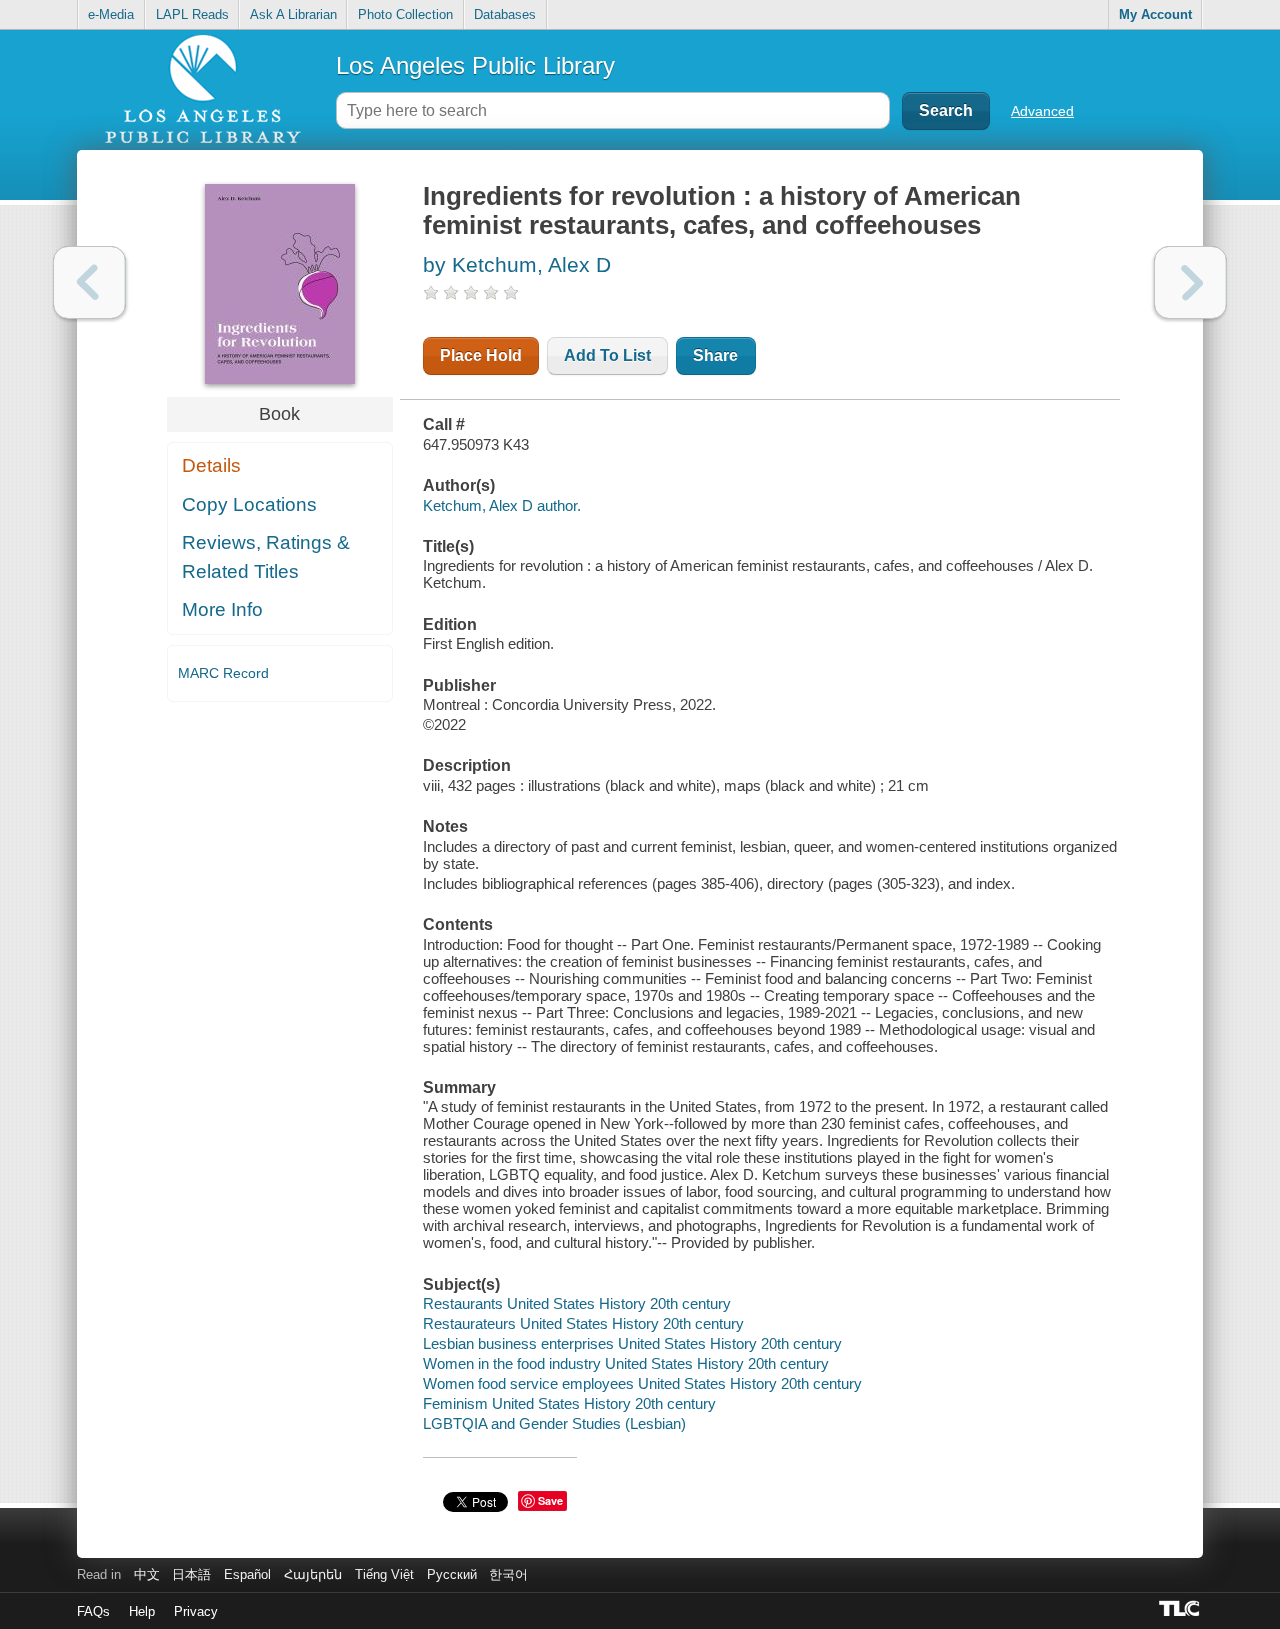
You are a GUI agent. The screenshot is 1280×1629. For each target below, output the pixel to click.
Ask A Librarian (293, 14)
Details (211, 465)
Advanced (1042, 111)
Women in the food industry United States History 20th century (626, 1363)
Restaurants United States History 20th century (577, 1303)
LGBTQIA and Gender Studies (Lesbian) (554, 1423)
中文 (147, 1574)
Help (142, 1611)
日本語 (191, 1574)
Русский (452, 1574)
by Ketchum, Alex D (517, 264)
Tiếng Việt (384, 1574)
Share (715, 355)
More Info (222, 609)
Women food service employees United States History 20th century (642, 1383)
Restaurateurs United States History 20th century (583, 1323)
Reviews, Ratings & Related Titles (266, 557)
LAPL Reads (192, 14)
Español (247, 1574)
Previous (89, 282)
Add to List (607, 355)
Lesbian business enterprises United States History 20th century (632, 1343)
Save (550, 1500)
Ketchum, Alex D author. (502, 505)
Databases (505, 14)
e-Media (111, 14)
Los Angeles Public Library (475, 65)
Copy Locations (249, 504)
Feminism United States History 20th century (569, 1403)
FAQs (93, 1611)
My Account (1155, 14)
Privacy (196, 1611)
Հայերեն (313, 1574)
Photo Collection (405, 14)
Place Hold (481, 355)
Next (1190, 282)
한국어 (508, 1574)
